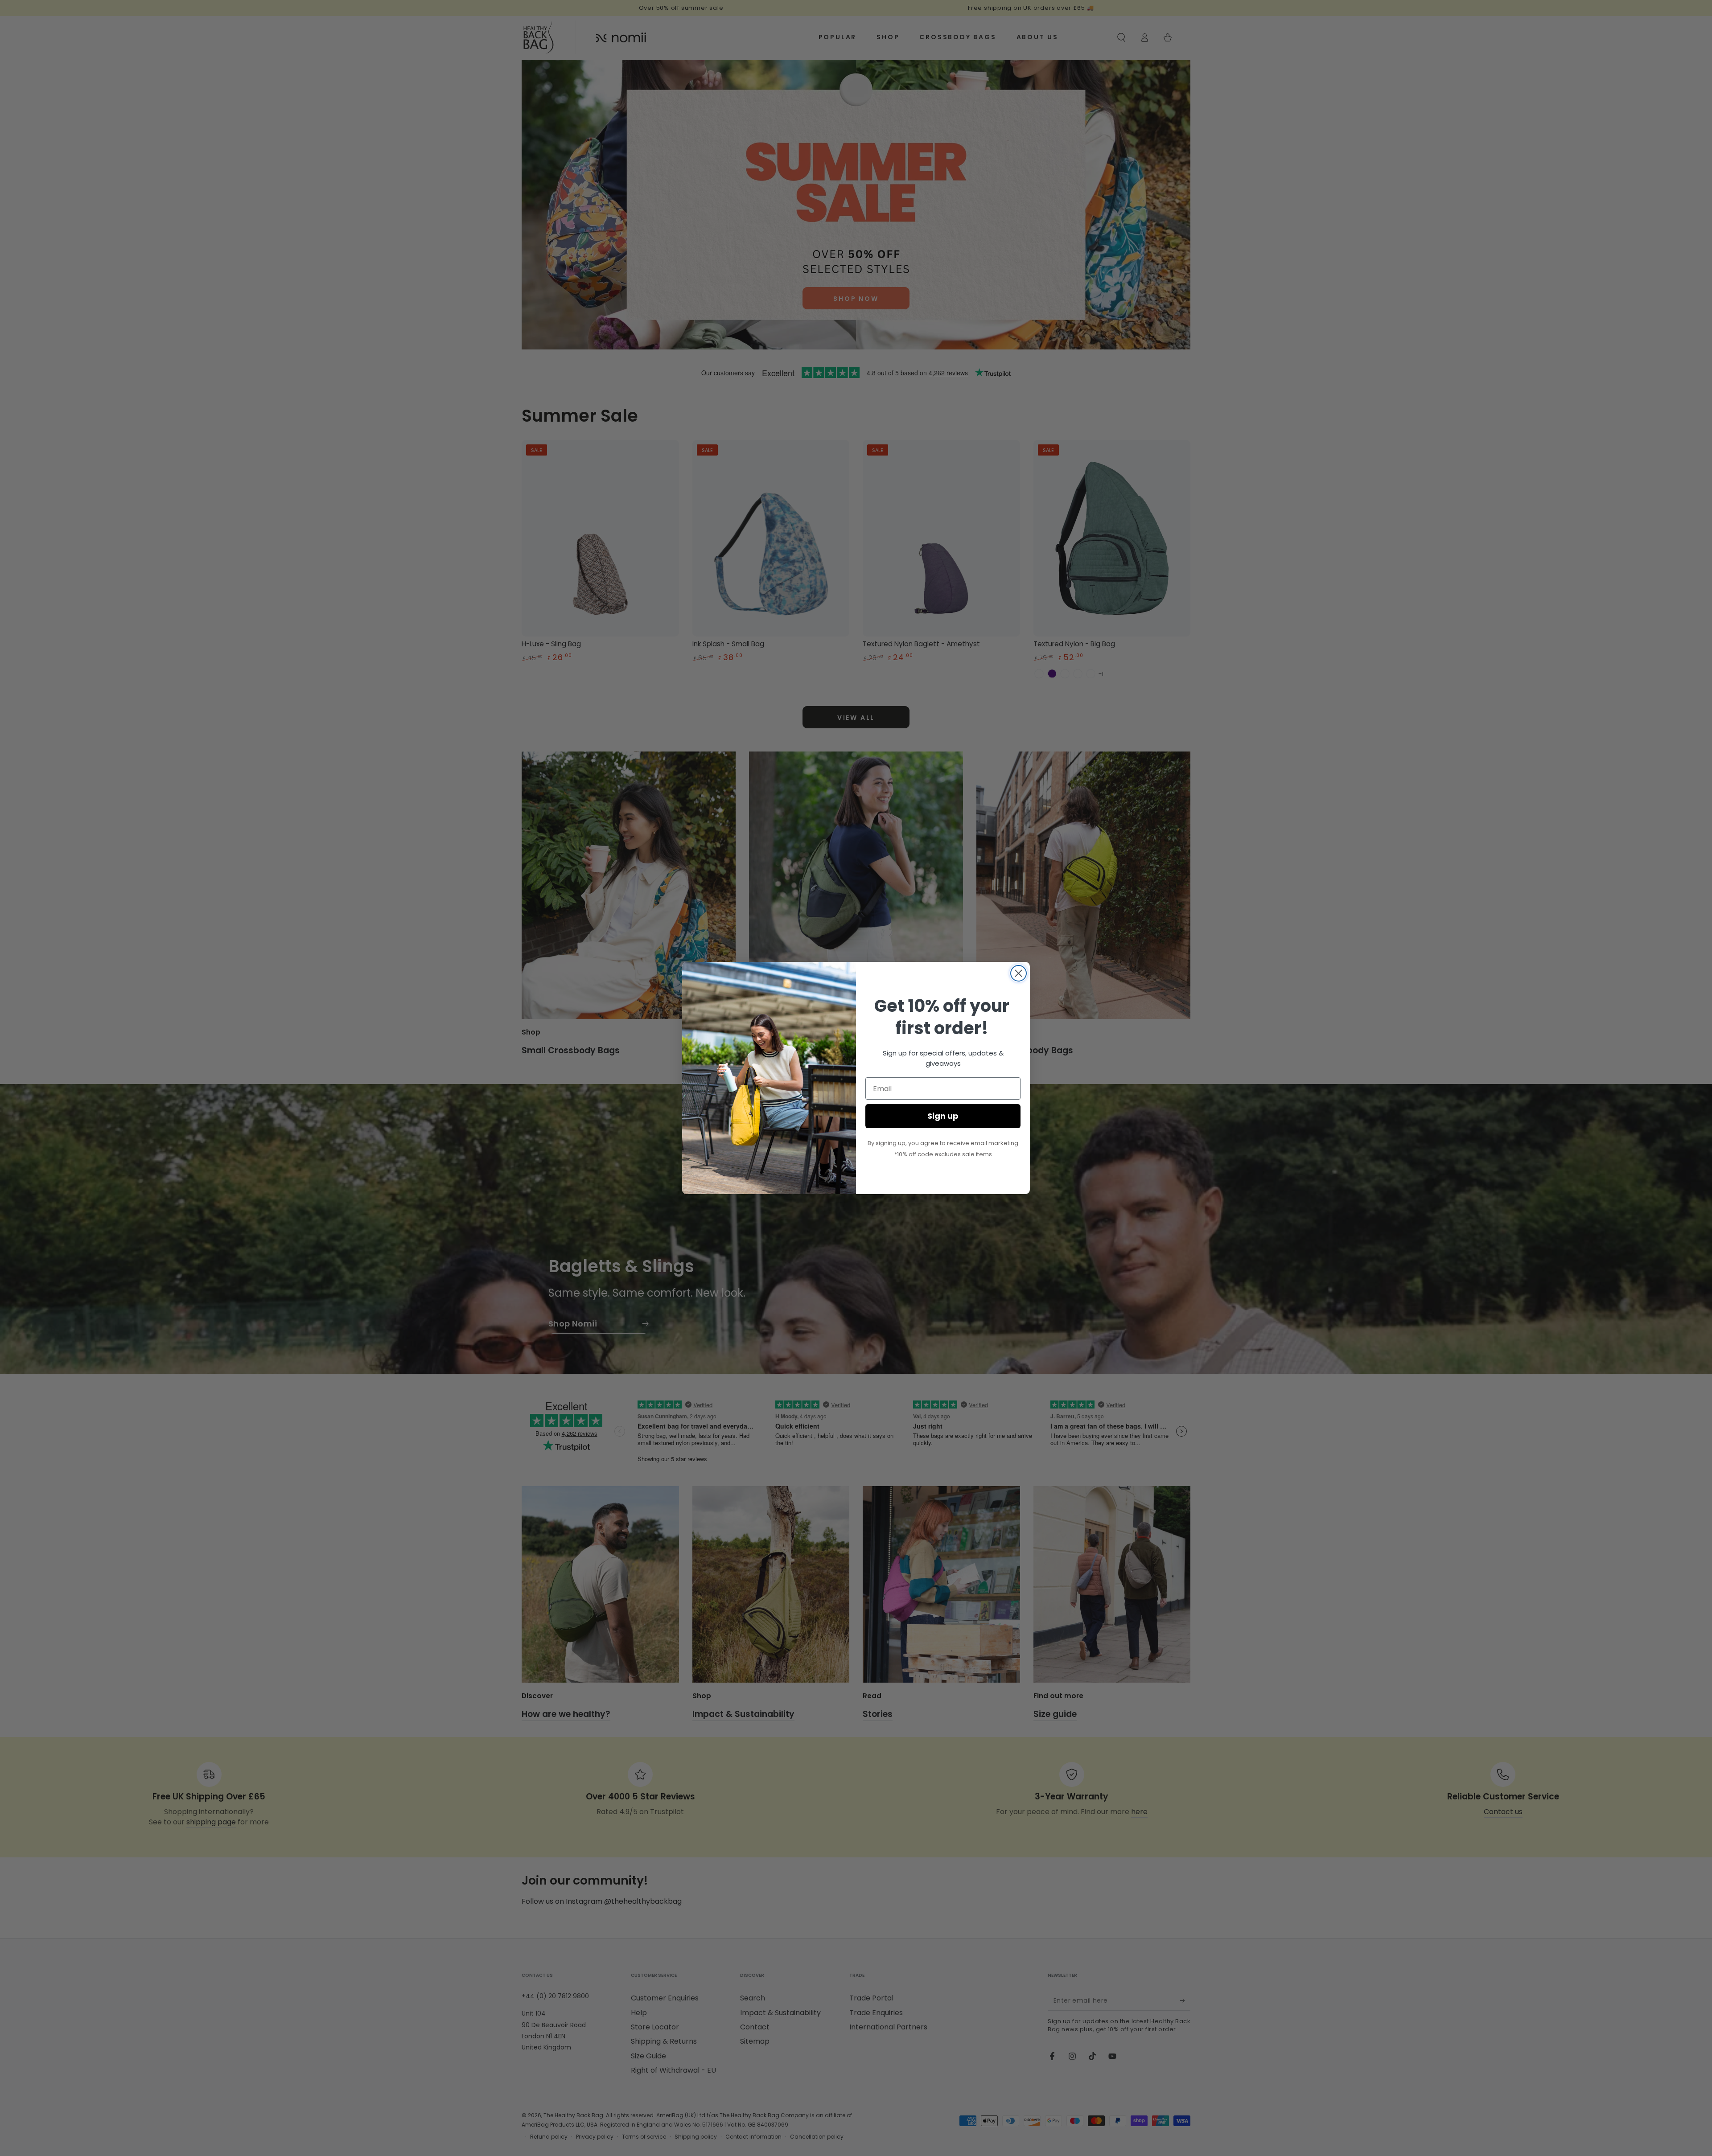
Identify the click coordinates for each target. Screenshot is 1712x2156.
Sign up (943, 1116)
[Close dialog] (1019, 973)
